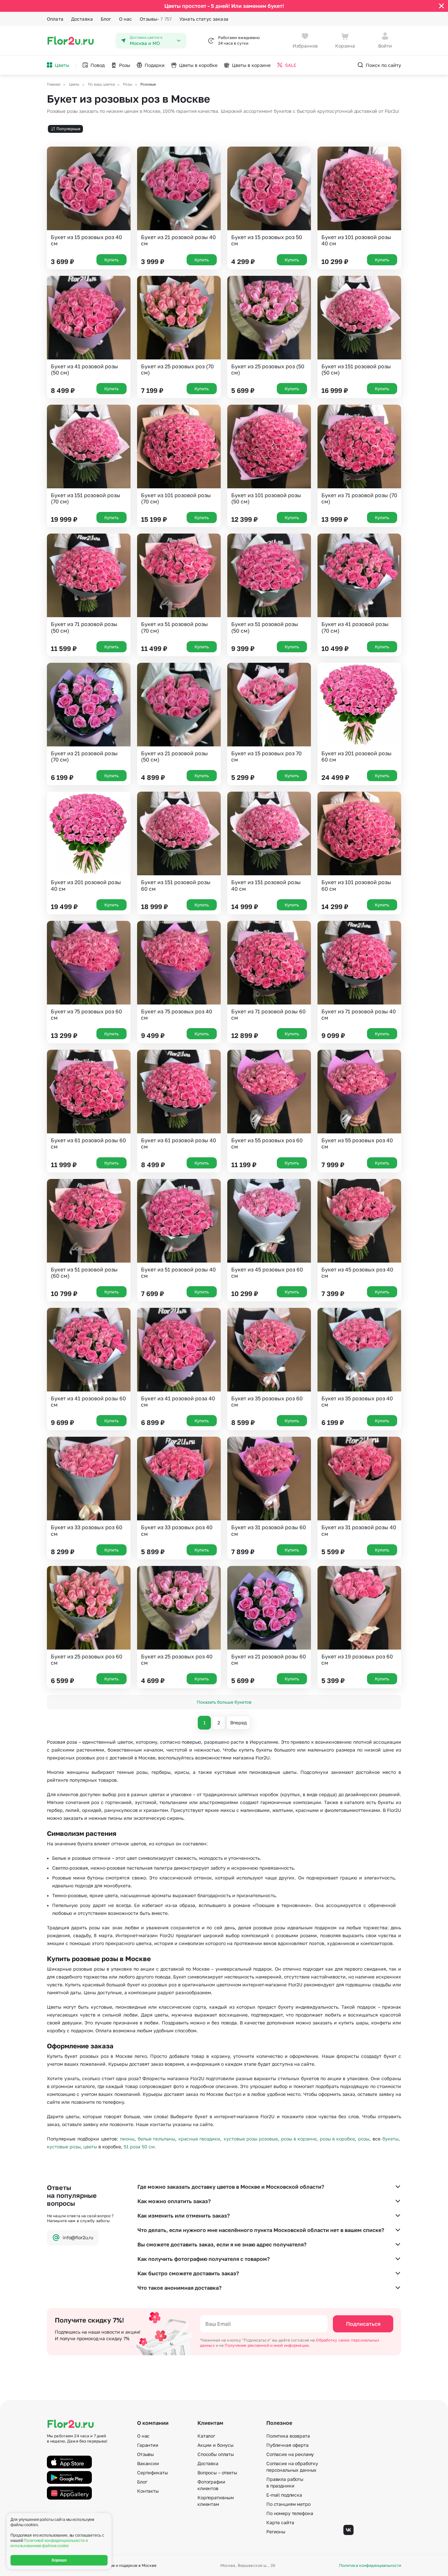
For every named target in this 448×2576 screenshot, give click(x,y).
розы (364, 2139)
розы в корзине (299, 2139)
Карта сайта (280, 2522)
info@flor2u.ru (78, 2237)
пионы (127, 2139)
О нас (126, 19)
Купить (112, 260)
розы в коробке (337, 2139)
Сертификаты (152, 2473)
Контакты (148, 2491)
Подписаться (363, 2324)
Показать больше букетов (224, 1702)
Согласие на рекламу (290, 2454)
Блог (106, 19)
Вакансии (148, 2463)
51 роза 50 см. (140, 2147)
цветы (90, 2147)
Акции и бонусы (215, 2445)
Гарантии (148, 2445)
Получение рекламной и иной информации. (267, 2345)
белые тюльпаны (156, 2139)
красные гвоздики (199, 2139)
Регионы (276, 2532)
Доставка (82, 19)
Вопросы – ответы (217, 2473)
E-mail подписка (284, 2495)
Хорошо (59, 2560)
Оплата (55, 19)
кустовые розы (64, 2147)
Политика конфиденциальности (370, 2566)
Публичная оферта (287, 2445)
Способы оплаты (216, 2454)
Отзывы (156, 19)
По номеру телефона (290, 2513)
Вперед (238, 1723)
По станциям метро (288, 2504)
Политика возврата (288, 2436)
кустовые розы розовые (251, 2139)
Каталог (206, 2436)
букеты (390, 2139)
